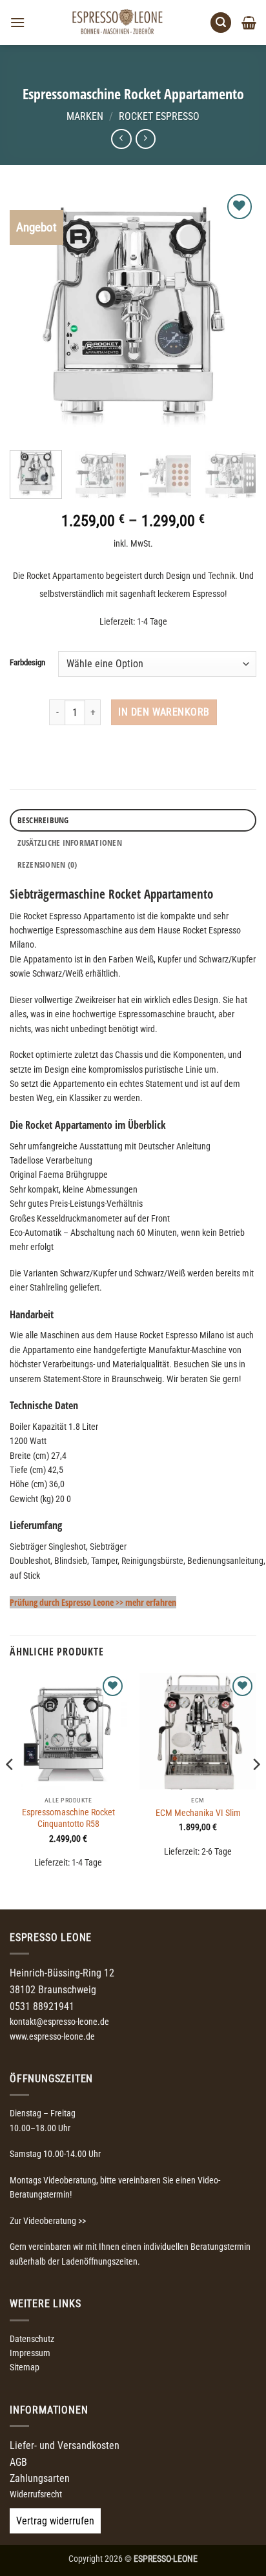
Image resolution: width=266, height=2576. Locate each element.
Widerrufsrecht (36, 2494)
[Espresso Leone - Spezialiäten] (118, 23)
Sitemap (25, 2367)
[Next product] (121, 139)
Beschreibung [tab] (43, 820)
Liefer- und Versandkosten (65, 2445)
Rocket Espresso (159, 116)
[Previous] (31, 314)
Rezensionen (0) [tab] (47, 864)
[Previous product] (146, 139)
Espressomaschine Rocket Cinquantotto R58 (68, 1818)
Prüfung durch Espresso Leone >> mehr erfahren (93, 1602)
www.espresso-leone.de (52, 2036)
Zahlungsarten (40, 2478)
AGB (18, 2462)
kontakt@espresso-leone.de (59, 2022)
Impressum (30, 2353)
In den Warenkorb (164, 712)
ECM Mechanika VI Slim (198, 1813)
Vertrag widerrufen (55, 2521)
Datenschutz (32, 2339)
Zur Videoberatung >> (48, 2221)
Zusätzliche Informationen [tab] (70, 843)
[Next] (235, 314)
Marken (85, 116)
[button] (17, 22)
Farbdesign (27, 663)
